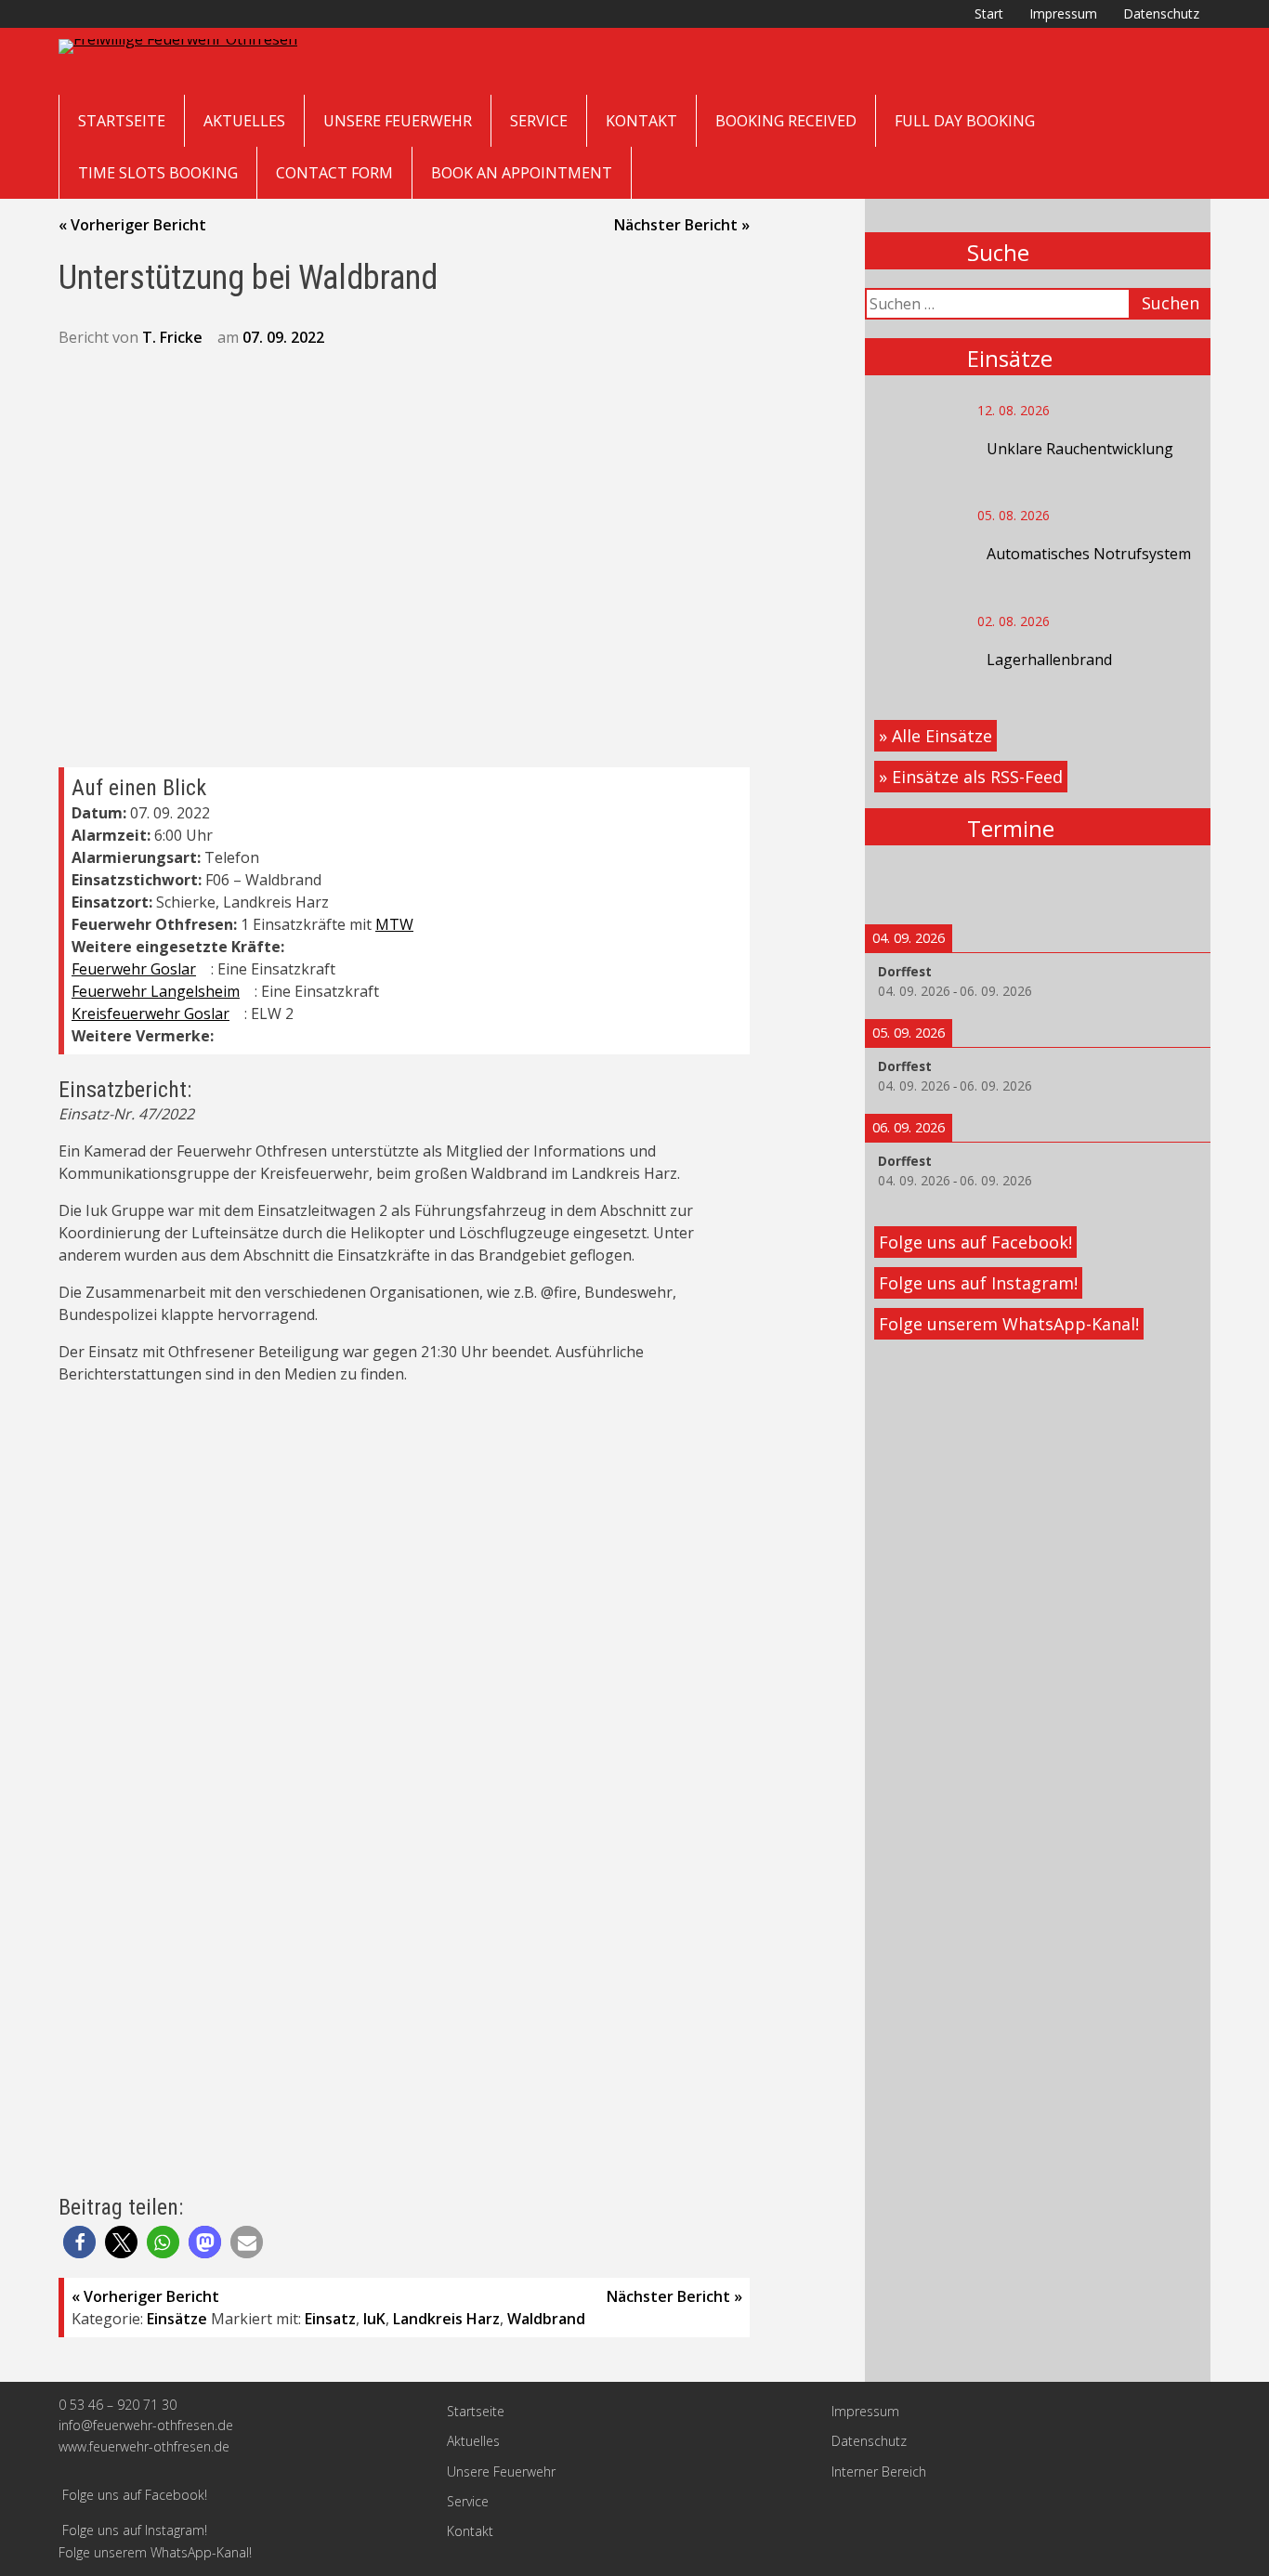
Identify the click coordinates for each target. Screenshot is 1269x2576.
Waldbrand (546, 2319)
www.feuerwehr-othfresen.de (144, 2446)
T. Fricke (172, 337)
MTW (394, 924)
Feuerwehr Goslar (134, 969)
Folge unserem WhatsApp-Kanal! (1009, 1324)
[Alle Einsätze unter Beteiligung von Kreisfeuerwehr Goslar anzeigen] (239, 1014)
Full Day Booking (965, 121)
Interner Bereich (879, 2471)
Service (539, 121)
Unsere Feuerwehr (398, 121)
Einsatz (330, 2319)
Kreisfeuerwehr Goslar (150, 1013)
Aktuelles (244, 121)
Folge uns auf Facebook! (975, 1242)
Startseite (122, 121)
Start (989, 13)
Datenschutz (1161, 13)
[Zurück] (899, 885)
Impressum (1063, 13)
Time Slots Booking (158, 173)
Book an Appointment (522, 173)
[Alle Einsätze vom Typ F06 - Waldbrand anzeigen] (331, 881)
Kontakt (641, 121)
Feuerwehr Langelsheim (156, 991)
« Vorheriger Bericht (132, 225)
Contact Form (334, 173)
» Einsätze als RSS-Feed (971, 777)
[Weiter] (1176, 885)
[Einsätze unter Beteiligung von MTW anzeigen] (423, 925)
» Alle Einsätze (935, 736)
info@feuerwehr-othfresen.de (146, 2425)
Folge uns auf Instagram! (978, 1283)
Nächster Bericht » (682, 225)
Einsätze (177, 2319)
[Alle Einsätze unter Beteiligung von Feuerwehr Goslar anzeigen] (205, 970)
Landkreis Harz (446, 2319)
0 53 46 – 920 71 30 (118, 2405)
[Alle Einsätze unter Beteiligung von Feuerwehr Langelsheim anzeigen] (249, 992)
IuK (374, 2319)
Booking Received (786, 121)
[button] (79, 2242)
